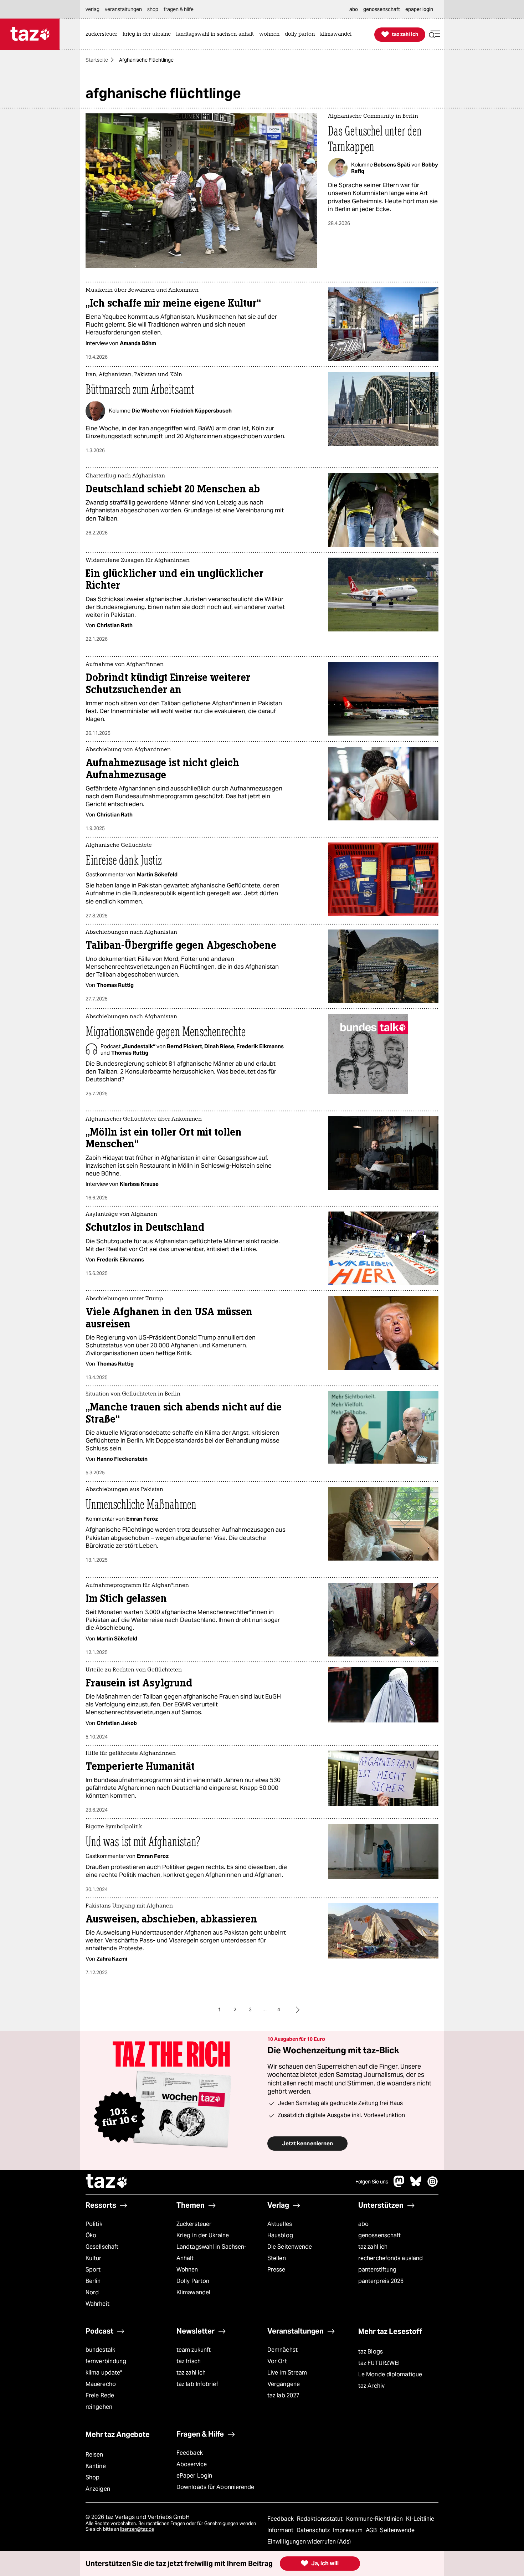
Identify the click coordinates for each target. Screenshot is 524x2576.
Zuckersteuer (194, 2224)
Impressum (348, 2530)
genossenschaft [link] (382, 9)
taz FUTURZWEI (379, 2363)
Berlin (93, 2281)
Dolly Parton (193, 2281)
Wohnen (187, 2270)
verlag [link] (93, 9)
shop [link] (153, 9)
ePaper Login (194, 2476)
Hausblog (280, 2235)
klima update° (104, 2373)
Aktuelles (280, 2224)
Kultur (94, 2258)
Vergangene (284, 2384)
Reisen (94, 2455)
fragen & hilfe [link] (179, 9)
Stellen (277, 2258)
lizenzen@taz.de (137, 2529)
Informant (281, 2530)
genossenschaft (379, 2235)
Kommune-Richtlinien (375, 2519)
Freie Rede (100, 2395)
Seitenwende (397, 2530)
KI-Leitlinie (420, 2519)
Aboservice (192, 2464)
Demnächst (282, 2350)
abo (363, 2224)
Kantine (96, 2466)
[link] (103, 34)
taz (107, 2182)
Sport (93, 2270)
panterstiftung (377, 2270)
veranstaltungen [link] (123, 9)
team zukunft (194, 2350)
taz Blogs (371, 2352)
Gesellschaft (102, 2247)
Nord (92, 2292)
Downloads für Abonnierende (215, 2487)
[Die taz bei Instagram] (433, 2185)
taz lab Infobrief (197, 2384)
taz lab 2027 (283, 2395)
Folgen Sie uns (372, 2182)
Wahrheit (97, 2304)
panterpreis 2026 (381, 2281)
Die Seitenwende (290, 2247)
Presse (276, 2270)
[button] (435, 34)
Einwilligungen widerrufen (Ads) (309, 2542)
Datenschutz (314, 2530)
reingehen (99, 2407)
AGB (372, 2530)
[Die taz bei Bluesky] (416, 2185)
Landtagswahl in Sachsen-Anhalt (211, 2252)
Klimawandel (193, 2292)
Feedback (190, 2453)
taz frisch (189, 2361)
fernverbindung (106, 2361)
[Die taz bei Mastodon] (399, 2185)
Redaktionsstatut (321, 2519)
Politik (94, 2224)
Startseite (97, 60)
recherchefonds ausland (391, 2258)
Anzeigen (98, 2489)
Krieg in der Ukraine (203, 2235)
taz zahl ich (373, 2247)
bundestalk (100, 2350)
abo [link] (354, 9)
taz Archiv (371, 2386)
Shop (93, 2477)
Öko (91, 2235)
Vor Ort (277, 2361)
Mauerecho (101, 2384)
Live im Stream (287, 2373)
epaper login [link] (419, 9)
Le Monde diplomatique (390, 2374)
